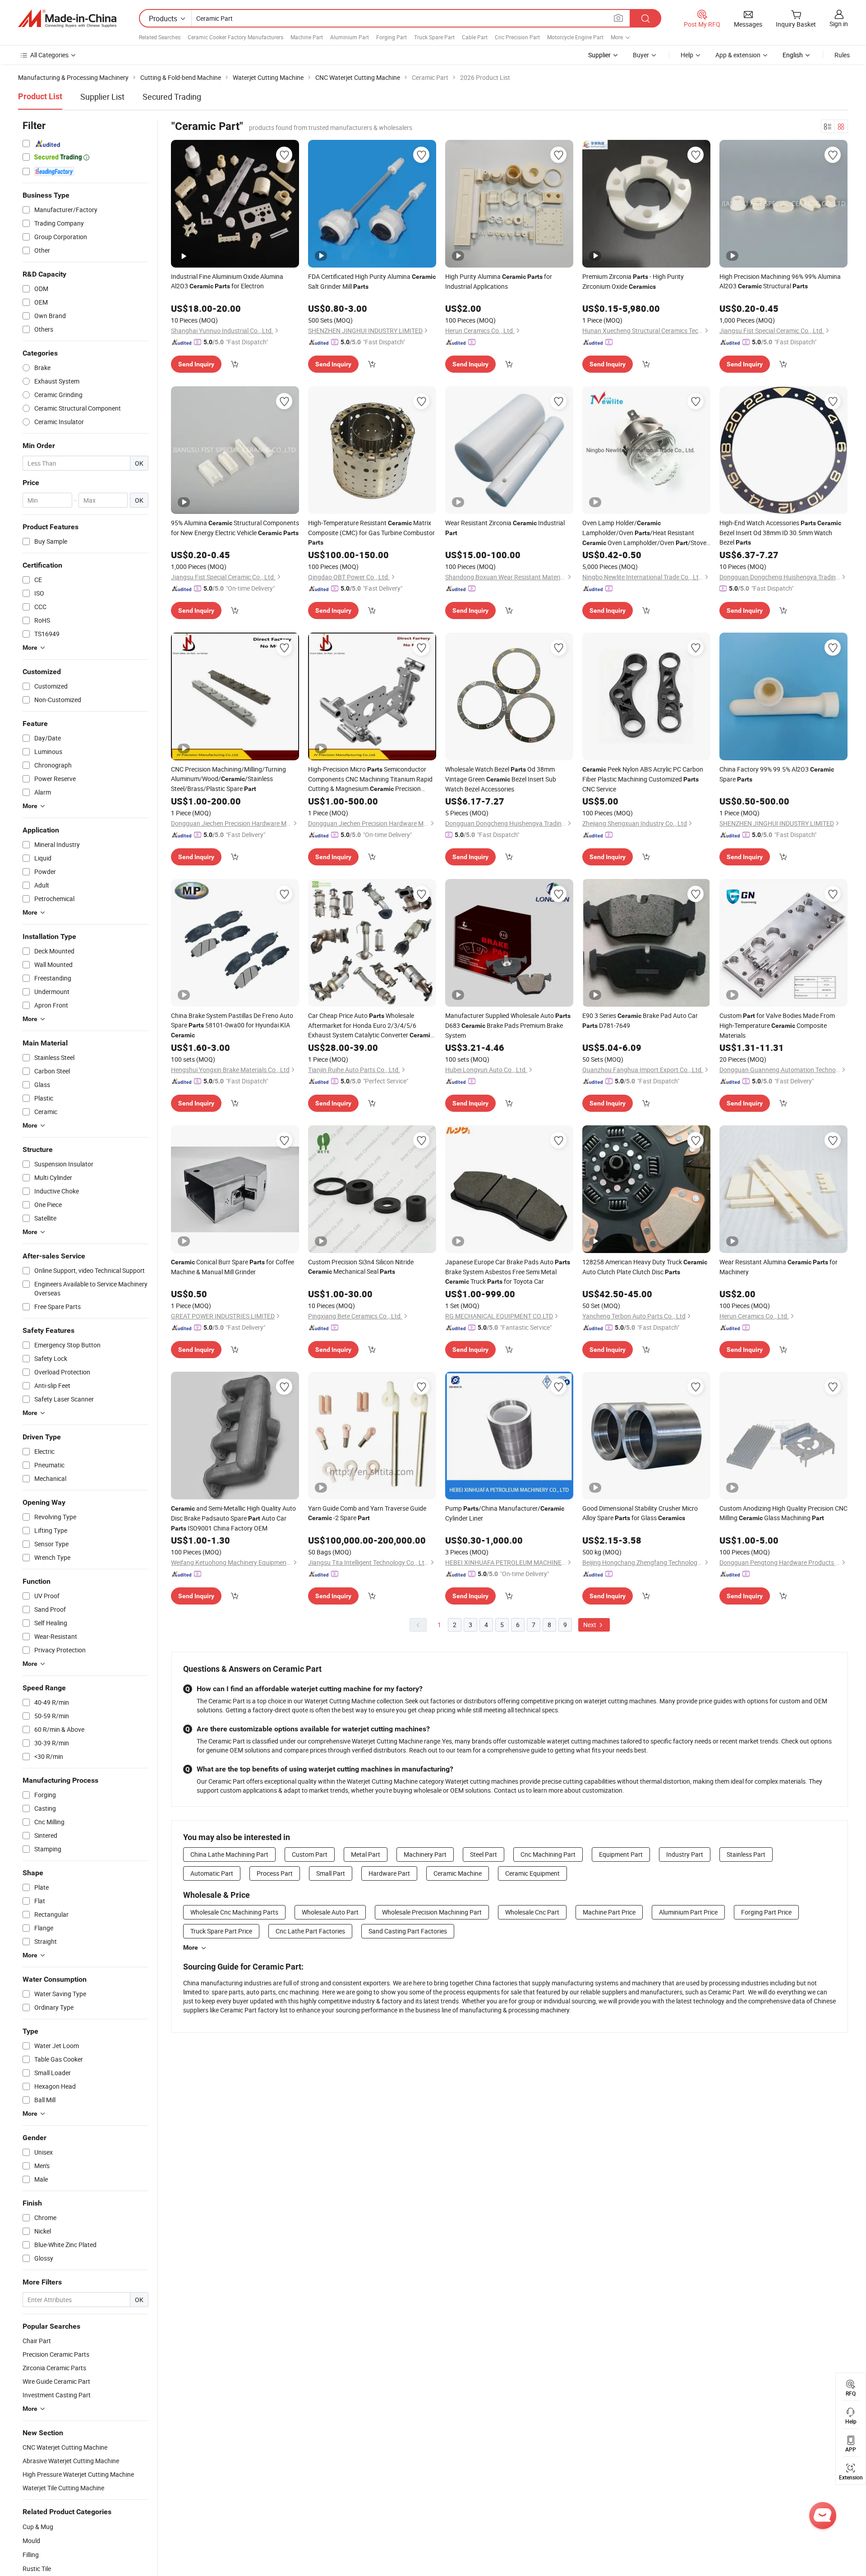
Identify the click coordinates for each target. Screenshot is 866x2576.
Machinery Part (425, 1854)
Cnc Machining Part (548, 1854)
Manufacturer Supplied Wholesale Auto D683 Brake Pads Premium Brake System (508, 1025)
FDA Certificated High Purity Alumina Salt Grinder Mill (372, 281)
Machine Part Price (609, 1912)
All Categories (49, 55)
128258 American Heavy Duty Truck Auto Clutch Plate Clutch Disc (645, 1267)
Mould (31, 2541)
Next (590, 1625)
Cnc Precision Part (517, 37)
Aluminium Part (350, 37)
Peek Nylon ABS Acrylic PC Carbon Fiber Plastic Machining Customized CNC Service (643, 779)
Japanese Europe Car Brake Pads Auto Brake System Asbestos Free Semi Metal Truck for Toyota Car (508, 1272)
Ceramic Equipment (532, 1873)
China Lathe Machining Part (229, 1854)
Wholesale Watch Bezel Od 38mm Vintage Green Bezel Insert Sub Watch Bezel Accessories (501, 779)
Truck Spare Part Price (221, 1931)
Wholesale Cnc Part (532, 1912)
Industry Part (685, 1854)
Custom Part (310, 1854)
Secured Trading (172, 97)
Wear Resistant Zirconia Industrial (505, 527)
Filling (31, 2555)
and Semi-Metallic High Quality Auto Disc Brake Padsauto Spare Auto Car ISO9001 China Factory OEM (233, 1518)
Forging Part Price (766, 1912)
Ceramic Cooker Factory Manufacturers (235, 37)
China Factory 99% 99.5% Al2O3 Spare (777, 774)
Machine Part (307, 37)
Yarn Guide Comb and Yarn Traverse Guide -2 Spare (367, 1513)
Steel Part (484, 1854)
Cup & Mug (38, 2527)
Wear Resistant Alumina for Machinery (778, 1267)
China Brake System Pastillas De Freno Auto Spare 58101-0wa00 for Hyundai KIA (232, 1025)
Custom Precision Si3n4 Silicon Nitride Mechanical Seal (361, 1267)
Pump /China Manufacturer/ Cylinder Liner (505, 1513)
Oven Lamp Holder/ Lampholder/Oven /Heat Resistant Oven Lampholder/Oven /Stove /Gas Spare (644, 533)
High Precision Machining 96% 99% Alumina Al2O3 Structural (780, 281)
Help (687, 55)
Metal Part (366, 1854)
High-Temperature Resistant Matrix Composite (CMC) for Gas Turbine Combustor (371, 532)
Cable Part (475, 37)
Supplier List (102, 97)
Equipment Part (621, 1854)
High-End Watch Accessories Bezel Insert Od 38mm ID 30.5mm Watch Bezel (780, 532)
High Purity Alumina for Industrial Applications (499, 281)
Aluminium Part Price (688, 1912)
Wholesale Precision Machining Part (432, 1912)
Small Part (331, 1873)
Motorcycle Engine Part (575, 37)
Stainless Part (746, 1854)
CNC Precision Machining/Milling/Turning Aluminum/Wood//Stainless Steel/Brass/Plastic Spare (228, 779)
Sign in (839, 24)
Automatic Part (212, 1873)
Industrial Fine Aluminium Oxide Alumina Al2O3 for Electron (227, 281)
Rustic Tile (37, 2569)
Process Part (275, 1873)
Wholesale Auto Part (330, 1912)
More (191, 1947)
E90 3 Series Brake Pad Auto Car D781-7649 (640, 1020)
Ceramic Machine (458, 1873)
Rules (842, 55)
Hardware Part (389, 1873)
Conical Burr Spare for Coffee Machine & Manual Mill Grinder (233, 1267)
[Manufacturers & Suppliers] (67, 18)
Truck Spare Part (434, 37)
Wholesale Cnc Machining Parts (234, 1912)
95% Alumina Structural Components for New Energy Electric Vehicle (235, 528)
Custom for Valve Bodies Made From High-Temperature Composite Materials (777, 1025)
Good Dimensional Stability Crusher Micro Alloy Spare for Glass (640, 1513)
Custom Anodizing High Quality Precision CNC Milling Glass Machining (783, 1513)
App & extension (738, 55)
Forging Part (392, 37)
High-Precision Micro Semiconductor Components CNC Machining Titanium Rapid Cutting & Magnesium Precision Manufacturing (370, 779)
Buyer (641, 55)
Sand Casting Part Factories (408, 1931)
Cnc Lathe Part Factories (310, 1931)
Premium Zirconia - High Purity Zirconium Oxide (633, 281)
